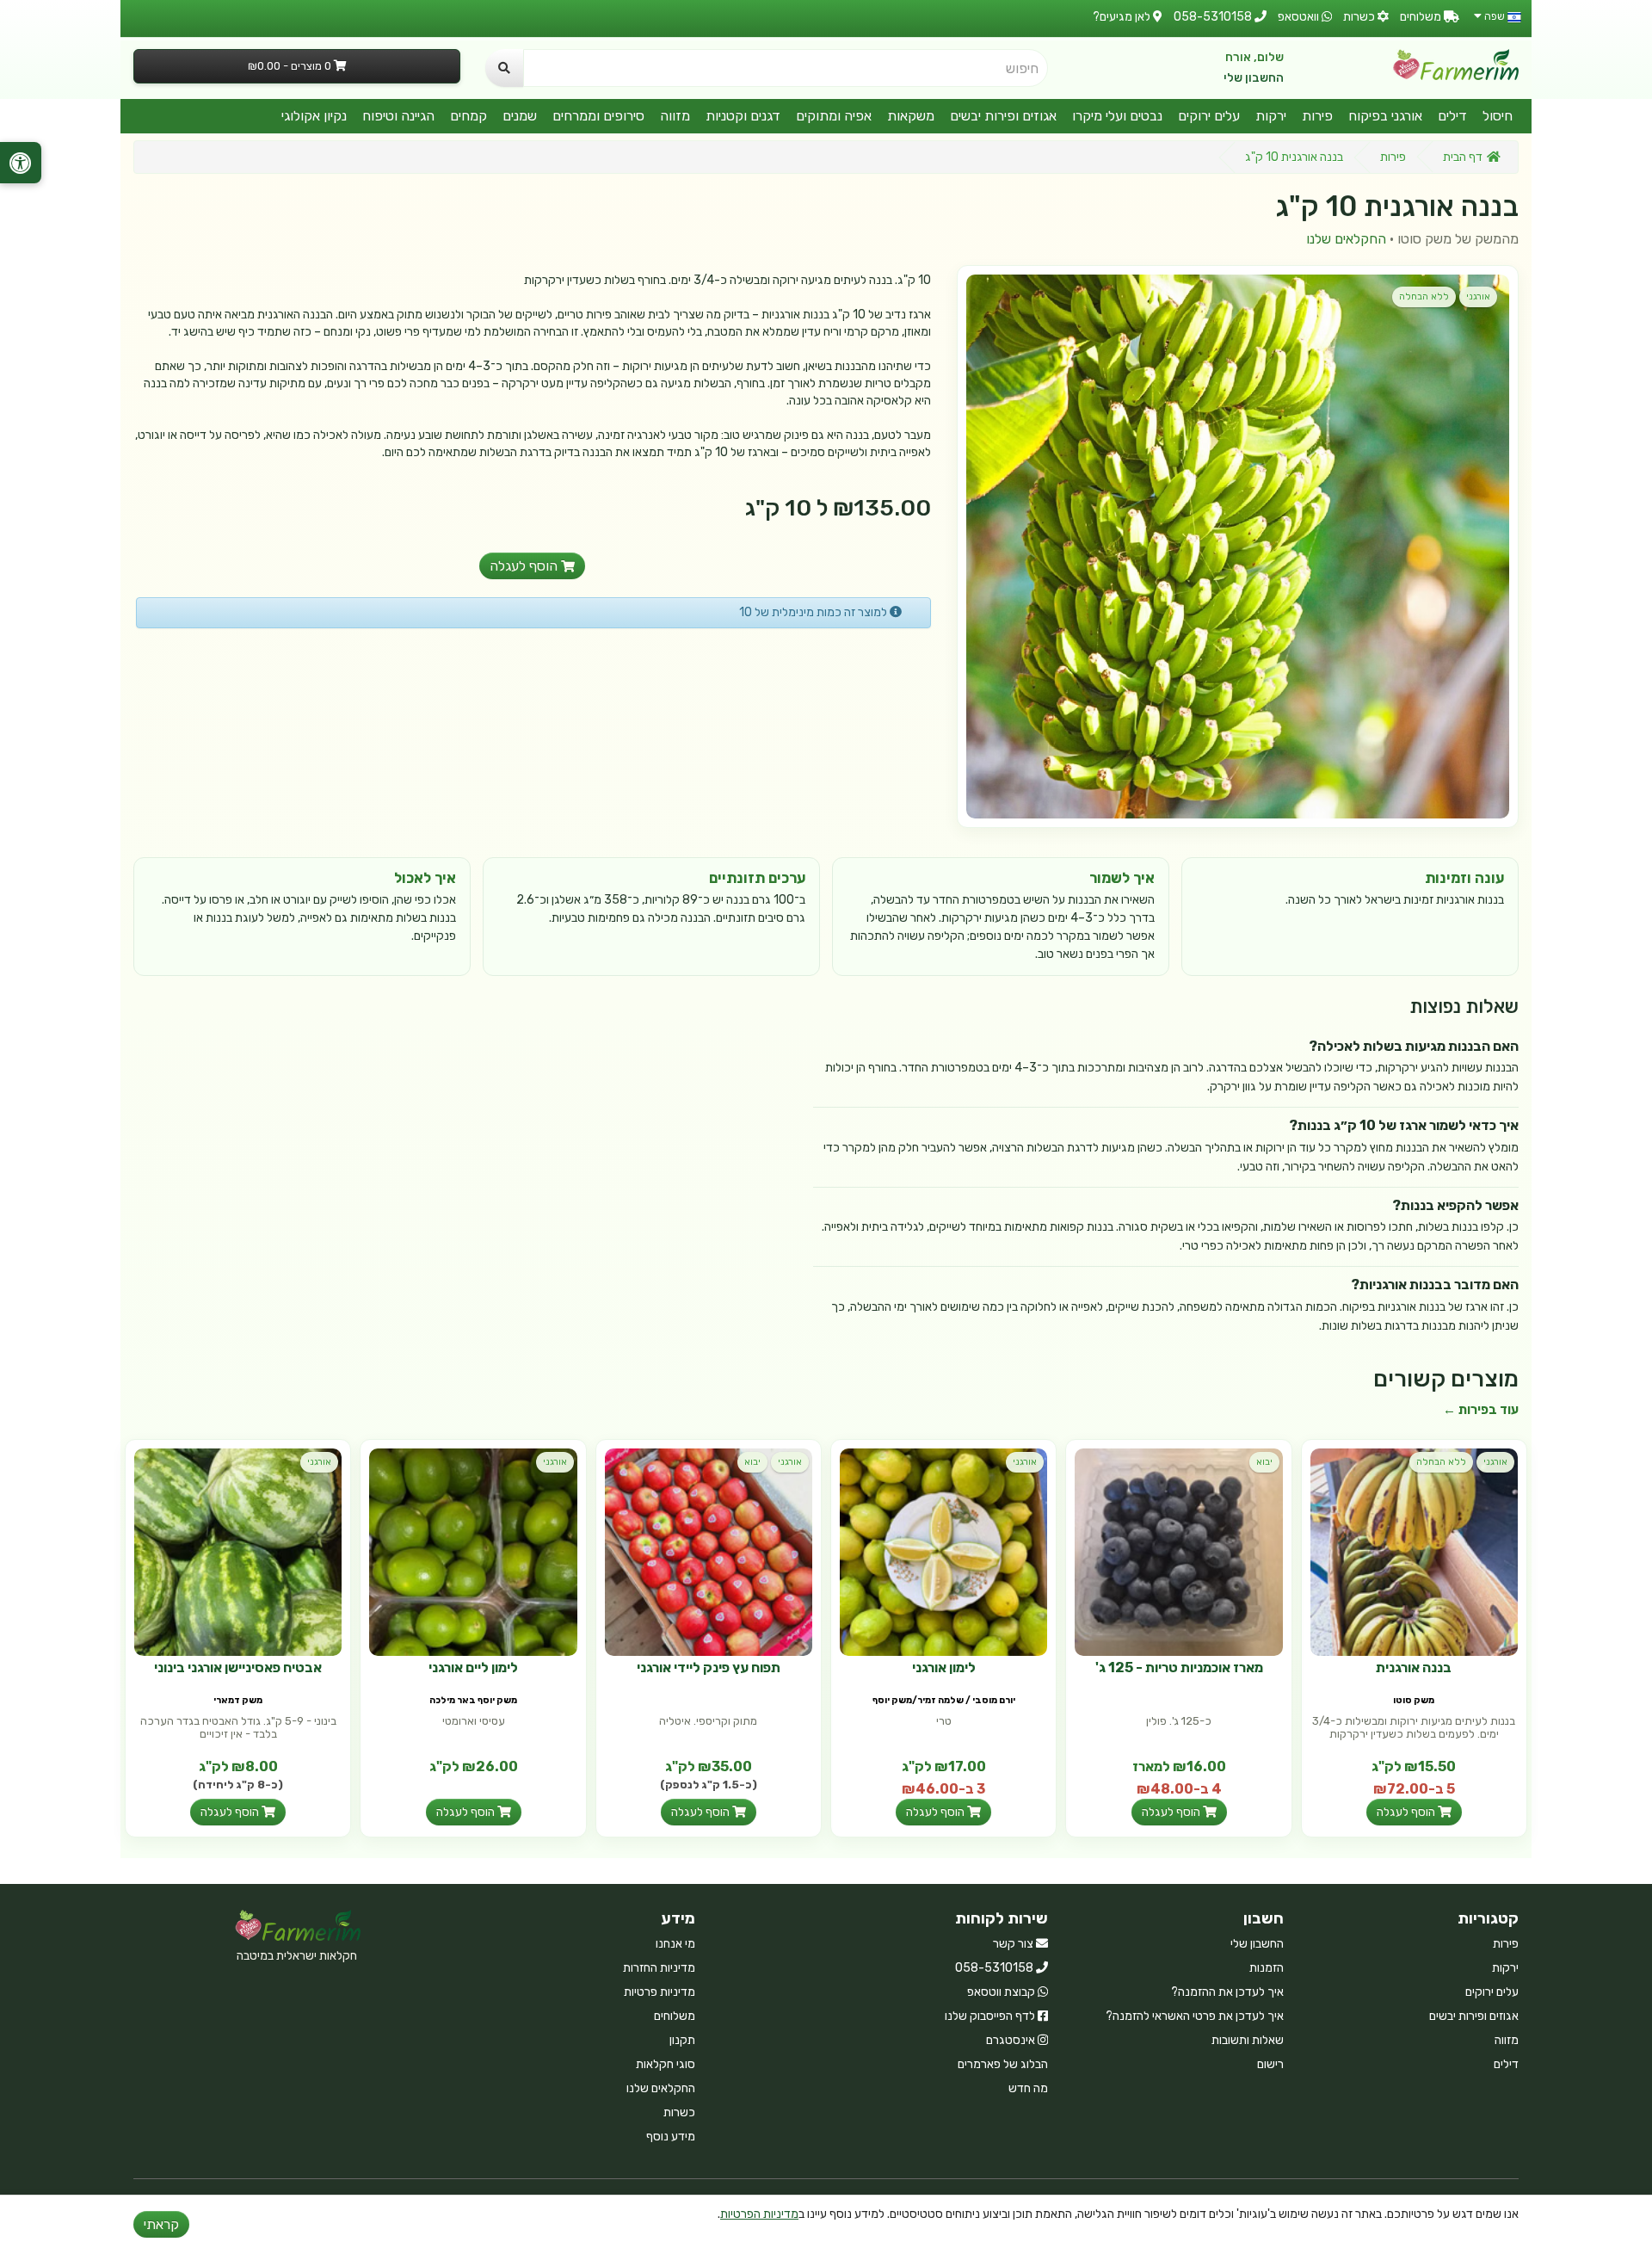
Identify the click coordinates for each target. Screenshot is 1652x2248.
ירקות (1271, 116)
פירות (1317, 116)
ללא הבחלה (1424, 296)
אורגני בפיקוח (1385, 116)
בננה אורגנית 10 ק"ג (1294, 157)
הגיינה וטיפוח (398, 116)
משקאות (911, 116)
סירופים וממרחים (598, 116)
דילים (1452, 116)
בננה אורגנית (1414, 1667)
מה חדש (1028, 2088)
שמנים (520, 116)
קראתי (161, 2224)
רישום (1270, 2064)
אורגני (1478, 296)
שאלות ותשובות (1248, 2040)
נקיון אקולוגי (314, 116)
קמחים (468, 116)
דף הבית (1463, 157)
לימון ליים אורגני (473, 1667)
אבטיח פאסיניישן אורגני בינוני (238, 1667)
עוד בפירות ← (1481, 1410)
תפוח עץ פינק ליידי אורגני (709, 1667)
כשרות (679, 2112)
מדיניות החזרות (659, 1968)
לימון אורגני (944, 1667)
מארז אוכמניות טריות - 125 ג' (1179, 1667)
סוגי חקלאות (666, 2064)
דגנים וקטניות (743, 116)
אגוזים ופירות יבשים (1003, 116)
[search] (504, 68)
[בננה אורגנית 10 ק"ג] (1238, 546)
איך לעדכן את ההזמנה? (1227, 1992)
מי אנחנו (675, 1944)
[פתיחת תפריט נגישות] (21, 163)
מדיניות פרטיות (660, 1992)
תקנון (682, 2040)
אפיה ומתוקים (834, 116)
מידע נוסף (671, 2137)
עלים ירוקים (1209, 116)
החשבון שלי (1254, 78)
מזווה (675, 116)
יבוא (1264, 1462)
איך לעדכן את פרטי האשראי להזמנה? (1195, 2016)
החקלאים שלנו (1346, 239)
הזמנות (1267, 1968)
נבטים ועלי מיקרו (1117, 116)
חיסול (1498, 116)
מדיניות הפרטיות (759, 2214)
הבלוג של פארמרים (1003, 2064)
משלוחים (675, 2016)
